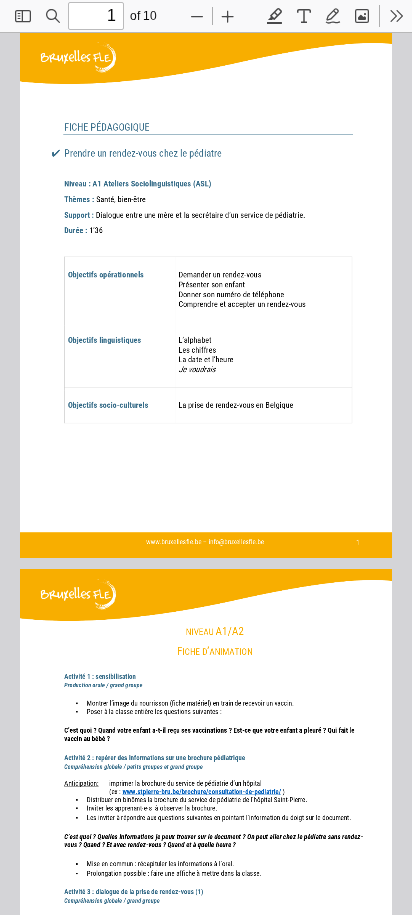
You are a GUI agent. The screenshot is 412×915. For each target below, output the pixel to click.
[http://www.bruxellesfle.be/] (175, 538)
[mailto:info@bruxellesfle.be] (242, 538)
